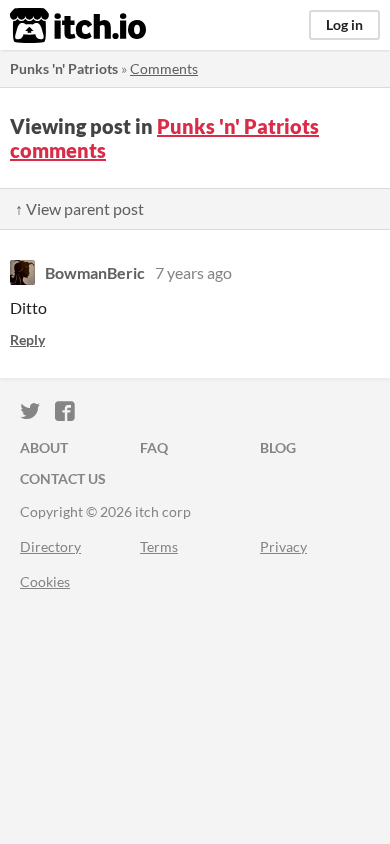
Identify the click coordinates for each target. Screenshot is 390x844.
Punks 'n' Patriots (64, 68)
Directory (50, 546)
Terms (159, 546)
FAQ (154, 447)
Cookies (45, 581)
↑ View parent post (79, 208)
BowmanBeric (95, 272)
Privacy (283, 546)
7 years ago (193, 272)
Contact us (63, 478)
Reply (27, 339)
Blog (278, 447)
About (44, 447)
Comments (164, 68)
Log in (344, 24)
